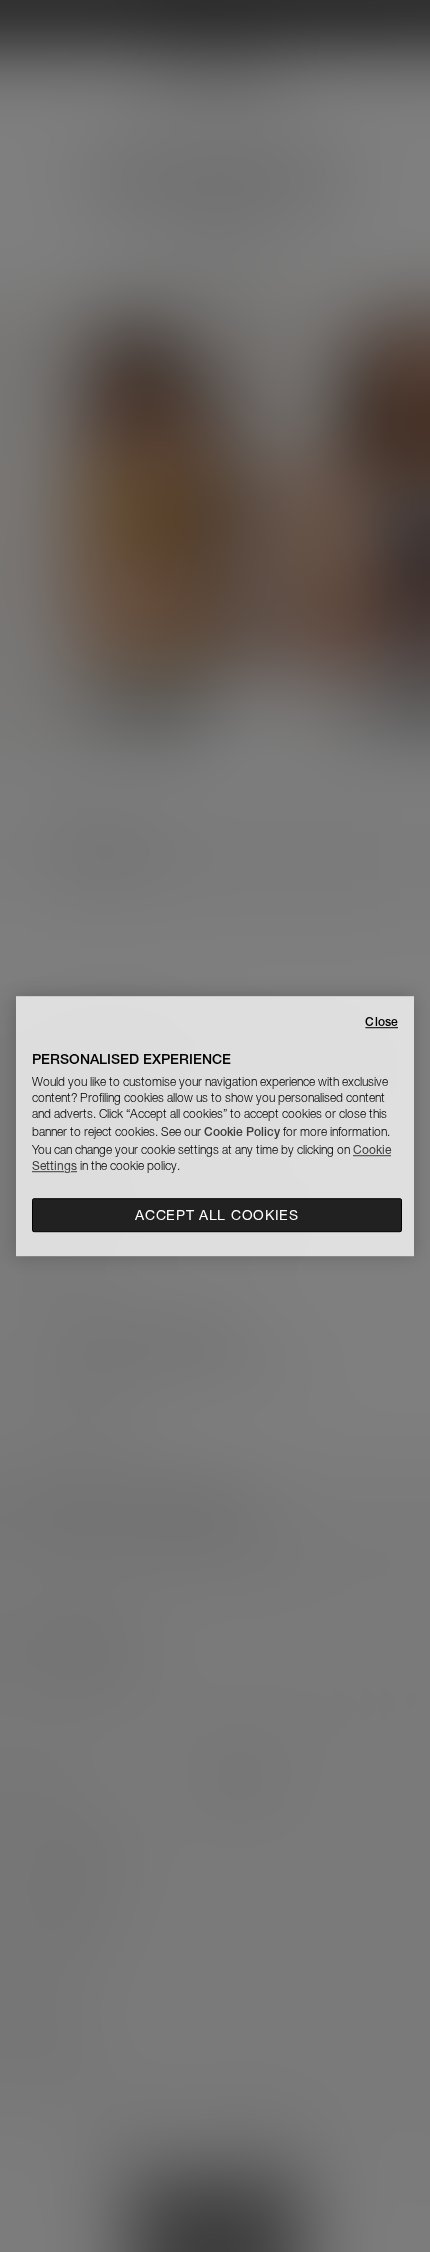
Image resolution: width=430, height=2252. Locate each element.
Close (381, 1021)
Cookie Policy (242, 1131)
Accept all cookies (217, 1215)
